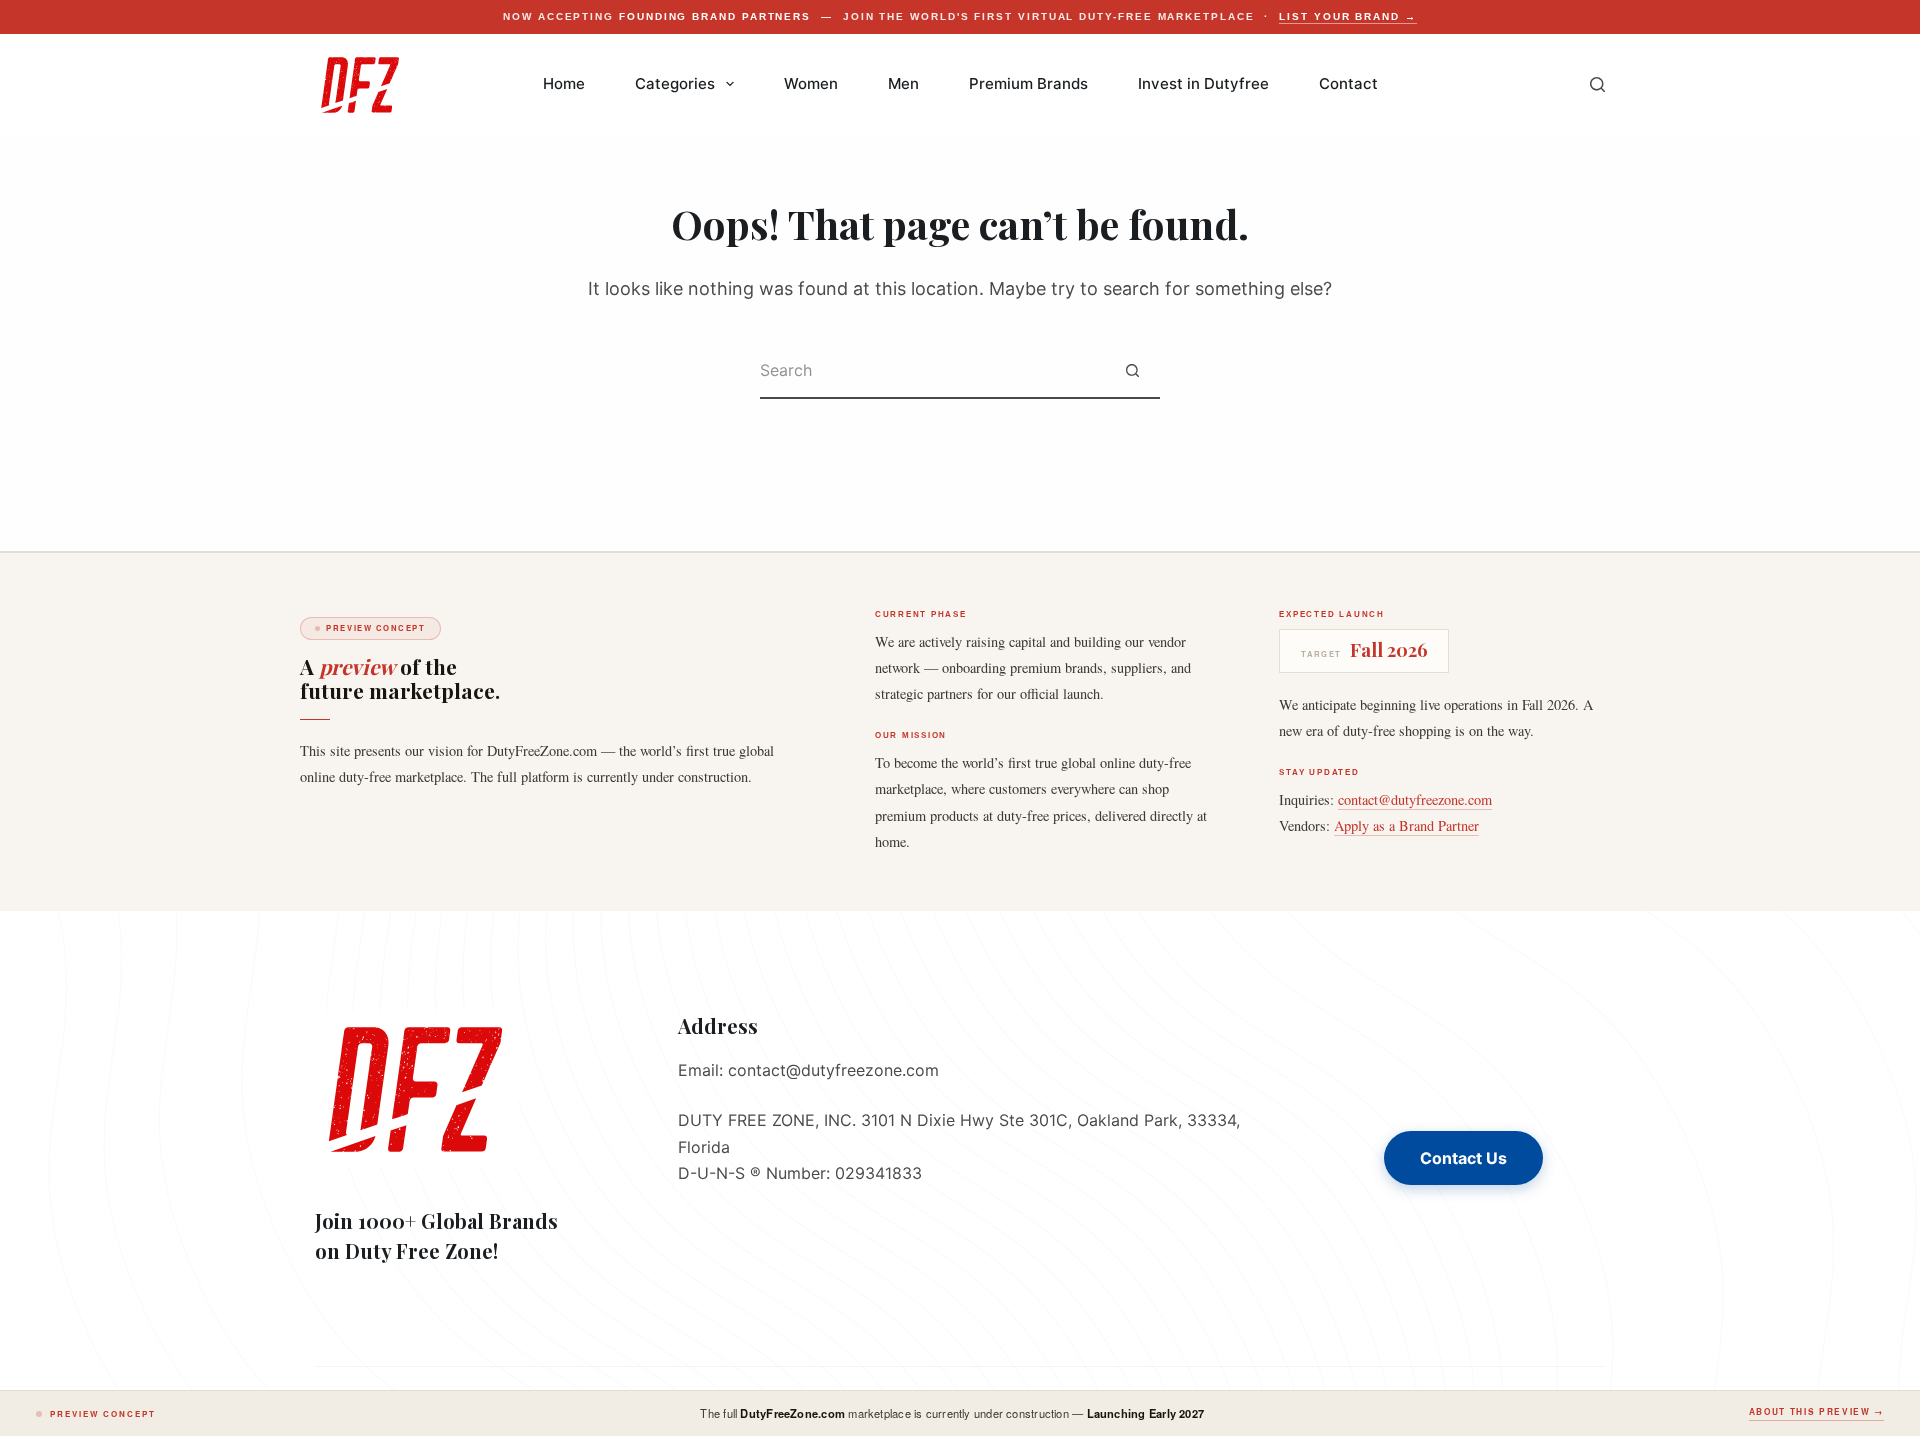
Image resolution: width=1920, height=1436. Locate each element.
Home (564, 83)
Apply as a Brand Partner (1406, 825)
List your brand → (1348, 16)
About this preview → (1816, 1412)
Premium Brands (1028, 83)
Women (811, 83)
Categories (675, 83)
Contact (1348, 83)
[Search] (1597, 84)
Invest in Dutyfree (1203, 83)
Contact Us (1463, 1158)
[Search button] (1132, 371)
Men (903, 83)
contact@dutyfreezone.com (1415, 799)
